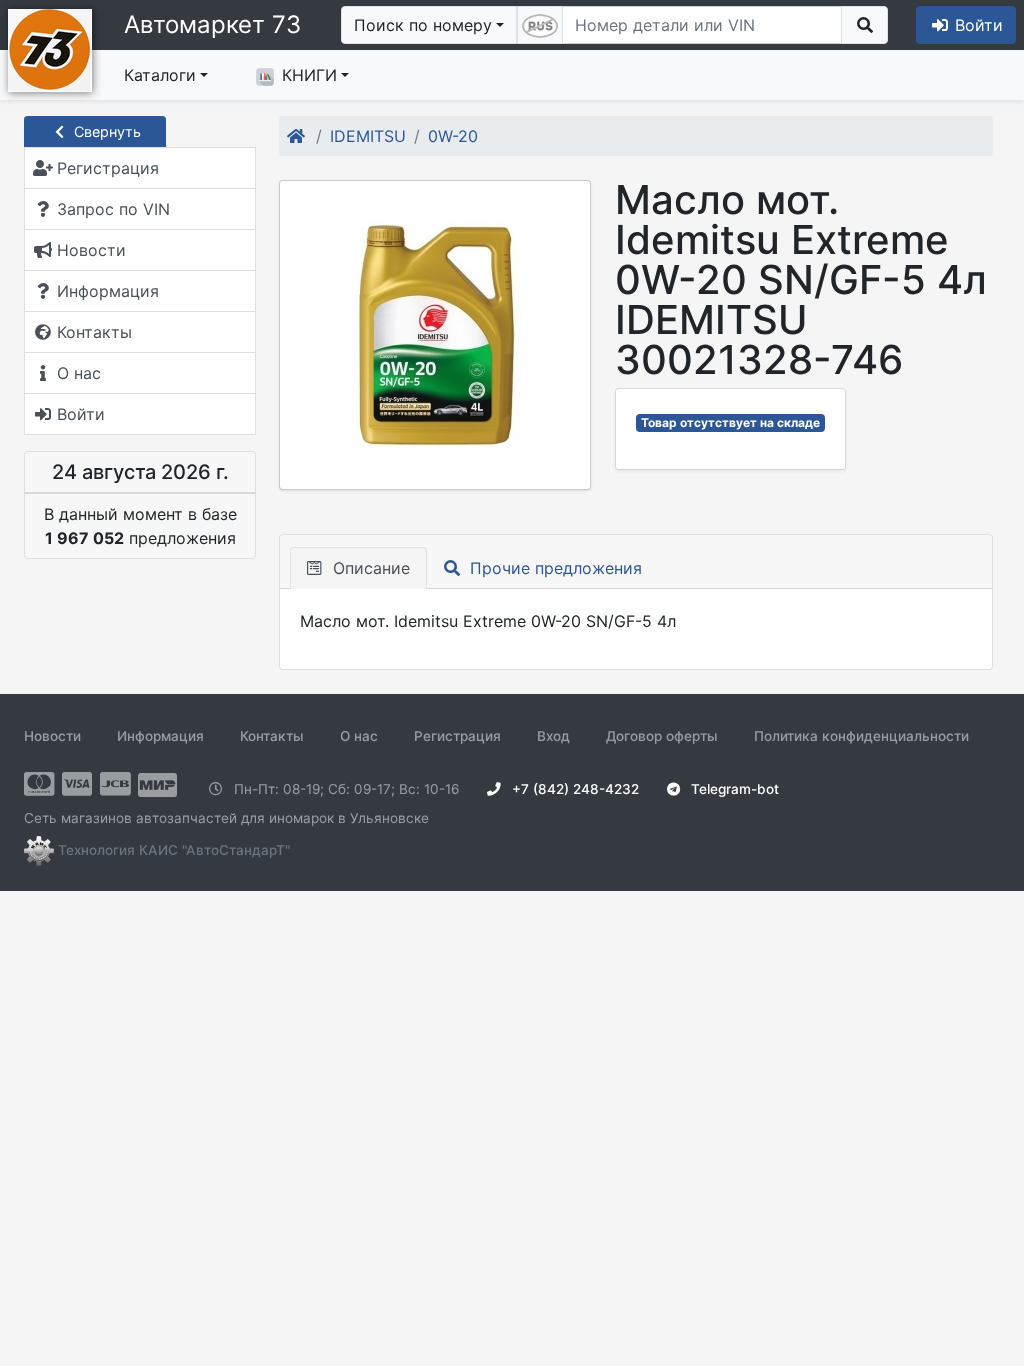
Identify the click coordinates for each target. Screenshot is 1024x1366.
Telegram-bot (733, 789)
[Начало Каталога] (297, 136)
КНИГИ (309, 75)
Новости (52, 736)
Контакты (272, 736)
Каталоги (160, 75)
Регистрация (457, 736)
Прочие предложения (553, 568)
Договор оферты (662, 736)
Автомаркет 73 (212, 24)
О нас (359, 736)
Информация (160, 736)
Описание (369, 568)
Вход (553, 736)
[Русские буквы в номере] (540, 25)
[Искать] (864, 25)
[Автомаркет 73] (50, 48)
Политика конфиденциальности (861, 736)
